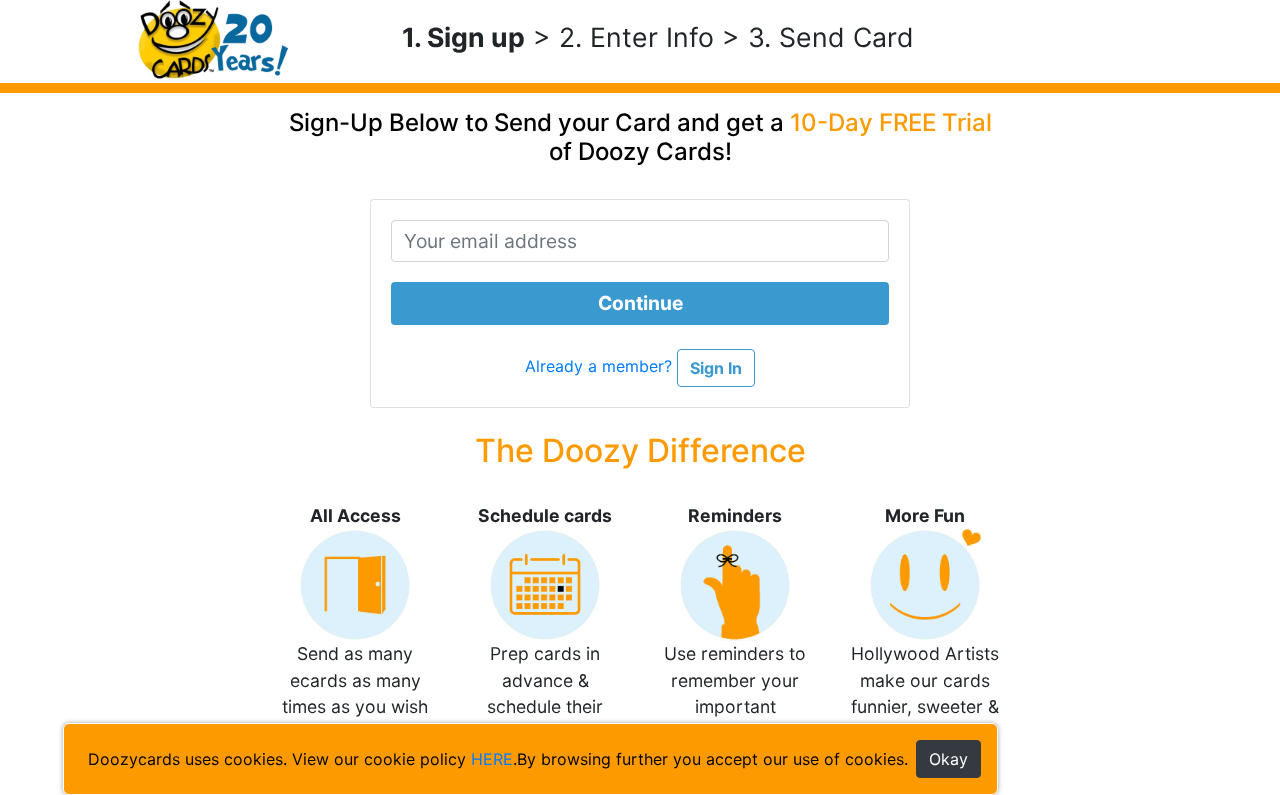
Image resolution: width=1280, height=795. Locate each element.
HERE (492, 759)
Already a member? (601, 367)
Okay (948, 759)
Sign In (716, 368)
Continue (640, 303)
